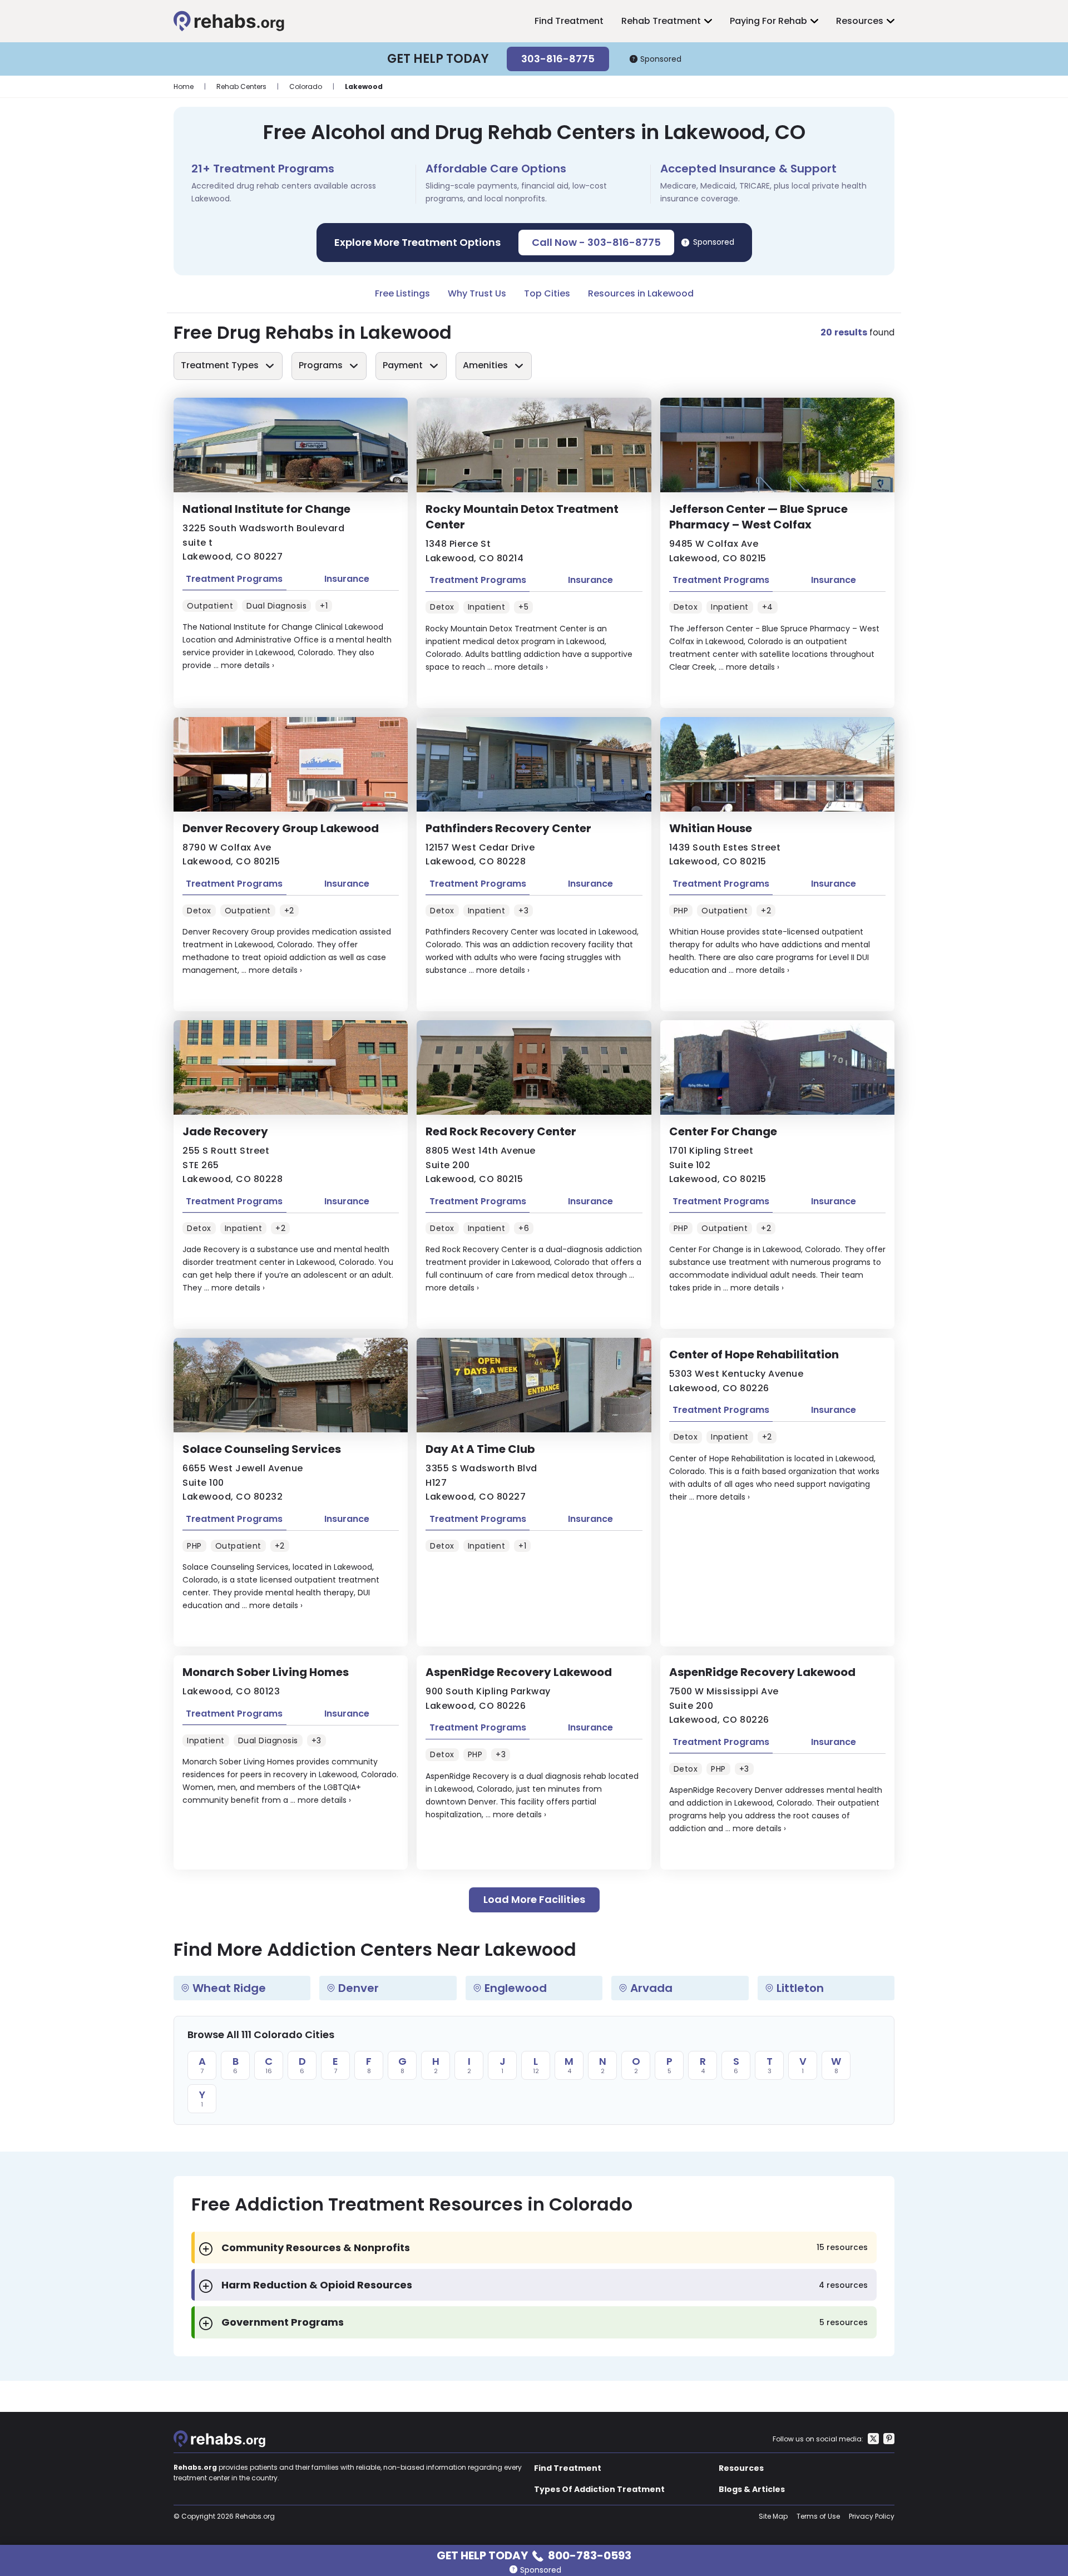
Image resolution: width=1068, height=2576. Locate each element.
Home (184, 86)
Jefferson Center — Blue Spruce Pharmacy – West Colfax (758, 517)
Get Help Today (534, 2555)
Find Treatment (569, 21)
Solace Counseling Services (262, 1449)
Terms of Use (818, 2516)
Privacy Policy (872, 2516)
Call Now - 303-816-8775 (596, 242)
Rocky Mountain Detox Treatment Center (522, 517)
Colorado (306, 86)
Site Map (773, 2516)
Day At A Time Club (480, 1449)
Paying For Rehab (768, 21)
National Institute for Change (266, 509)
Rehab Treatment (661, 21)
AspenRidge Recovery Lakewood (519, 1672)
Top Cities (547, 293)
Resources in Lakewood (641, 293)
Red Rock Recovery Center (501, 1131)
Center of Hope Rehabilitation (754, 1354)
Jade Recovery (225, 1131)
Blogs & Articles (752, 2489)
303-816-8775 (558, 59)
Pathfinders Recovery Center (508, 828)
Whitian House (711, 828)
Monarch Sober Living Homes (266, 1672)
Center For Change (723, 1131)
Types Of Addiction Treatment (599, 2489)
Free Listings (402, 293)
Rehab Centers (241, 86)
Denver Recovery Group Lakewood (281, 828)
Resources (860, 21)
